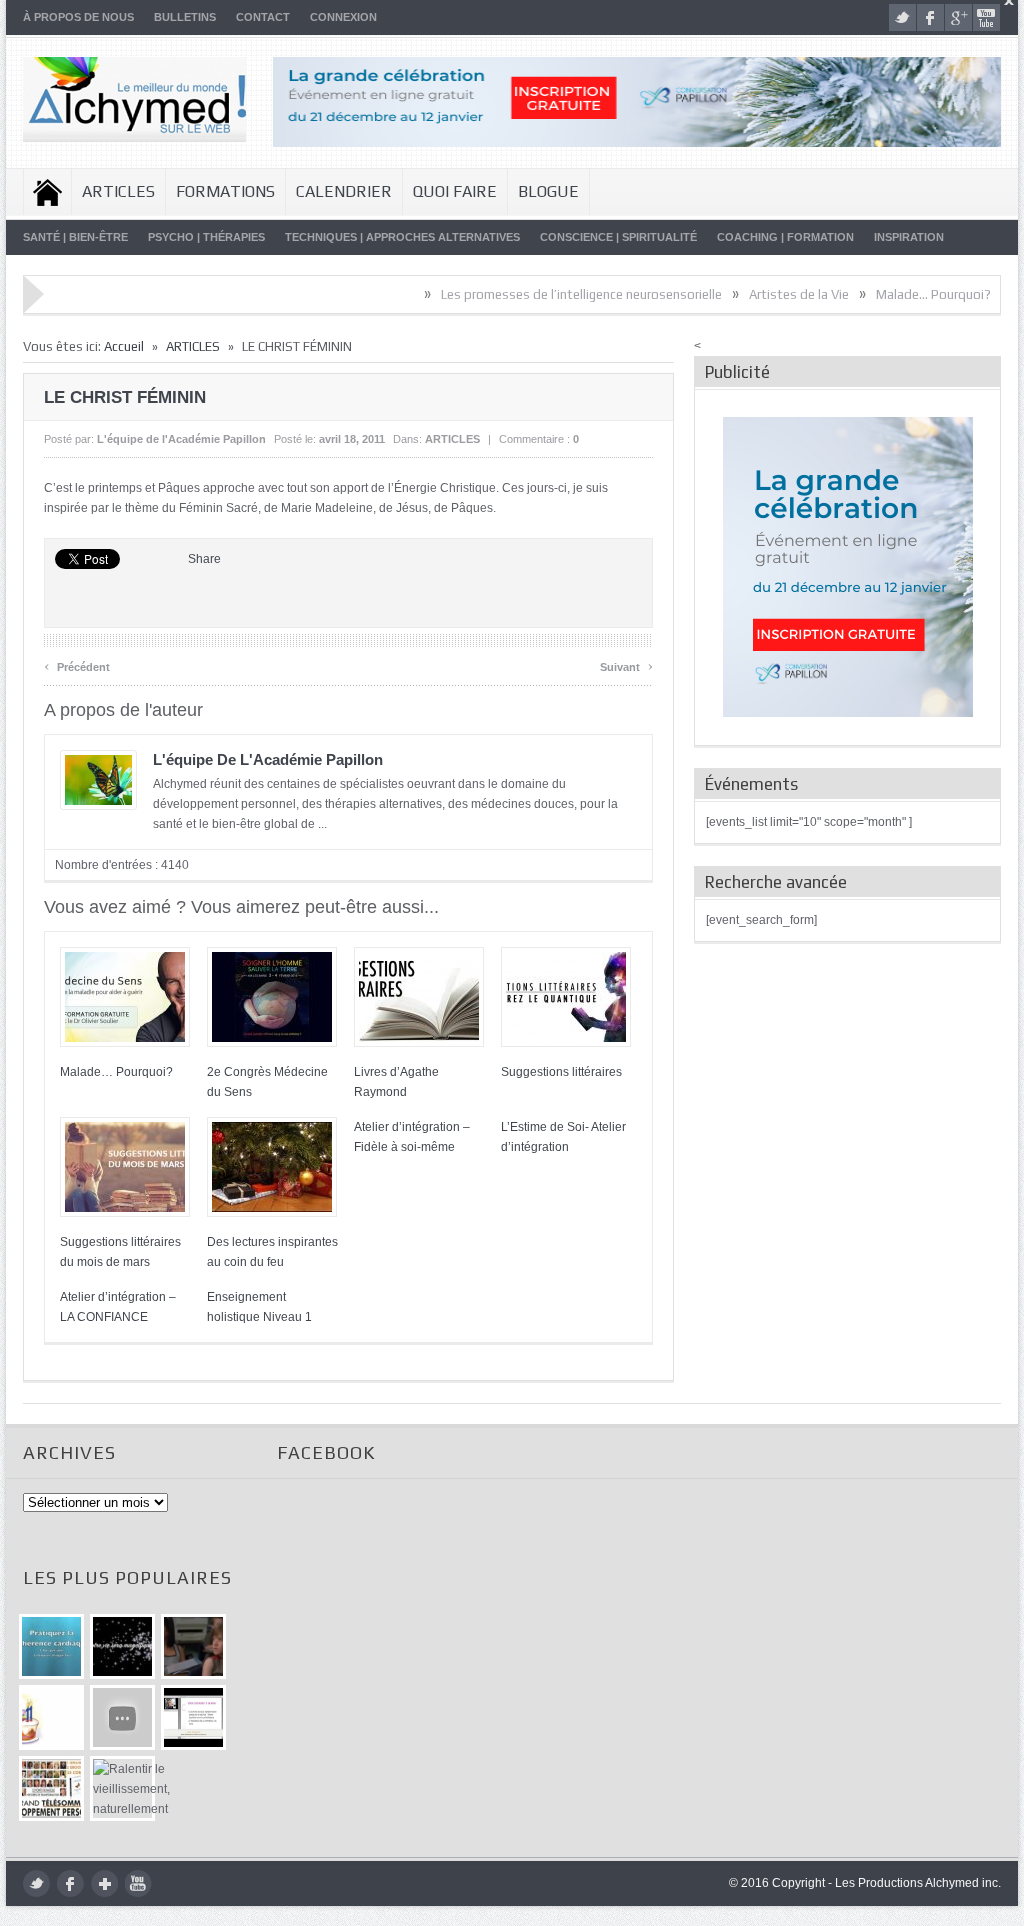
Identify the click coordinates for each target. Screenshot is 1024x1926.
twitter (902, 17)
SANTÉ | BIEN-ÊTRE (75, 237)
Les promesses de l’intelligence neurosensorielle (542, 294)
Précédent (77, 664)
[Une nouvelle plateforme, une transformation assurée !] (51, 1717)
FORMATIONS (225, 191)
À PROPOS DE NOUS (78, 17)
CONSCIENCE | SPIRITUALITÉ (618, 237)
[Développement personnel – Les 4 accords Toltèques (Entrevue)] (122, 1646)
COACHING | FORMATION (785, 237)
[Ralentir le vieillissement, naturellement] (122, 1788)
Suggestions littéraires (561, 1072)
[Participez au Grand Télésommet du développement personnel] (51, 1788)
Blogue (548, 191)
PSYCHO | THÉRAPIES (206, 237)
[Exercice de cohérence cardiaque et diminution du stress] (51, 1646)
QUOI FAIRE (455, 191)
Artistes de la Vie (760, 294)
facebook (930, 17)
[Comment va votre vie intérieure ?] (122, 1717)
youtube (986, 17)
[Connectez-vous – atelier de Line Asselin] (193, 1717)
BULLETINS (185, 17)
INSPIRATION (909, 237)
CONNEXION (343, 17)
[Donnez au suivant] (193, 1646)
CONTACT (263, 17)
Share (204, 559)
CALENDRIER (344, 191)
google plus (958, 17)
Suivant (626, 664)
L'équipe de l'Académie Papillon (181, 439)
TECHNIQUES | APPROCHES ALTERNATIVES (402, 237)
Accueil (47, 192)
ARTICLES (118, 191)
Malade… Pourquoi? (894, 294)
